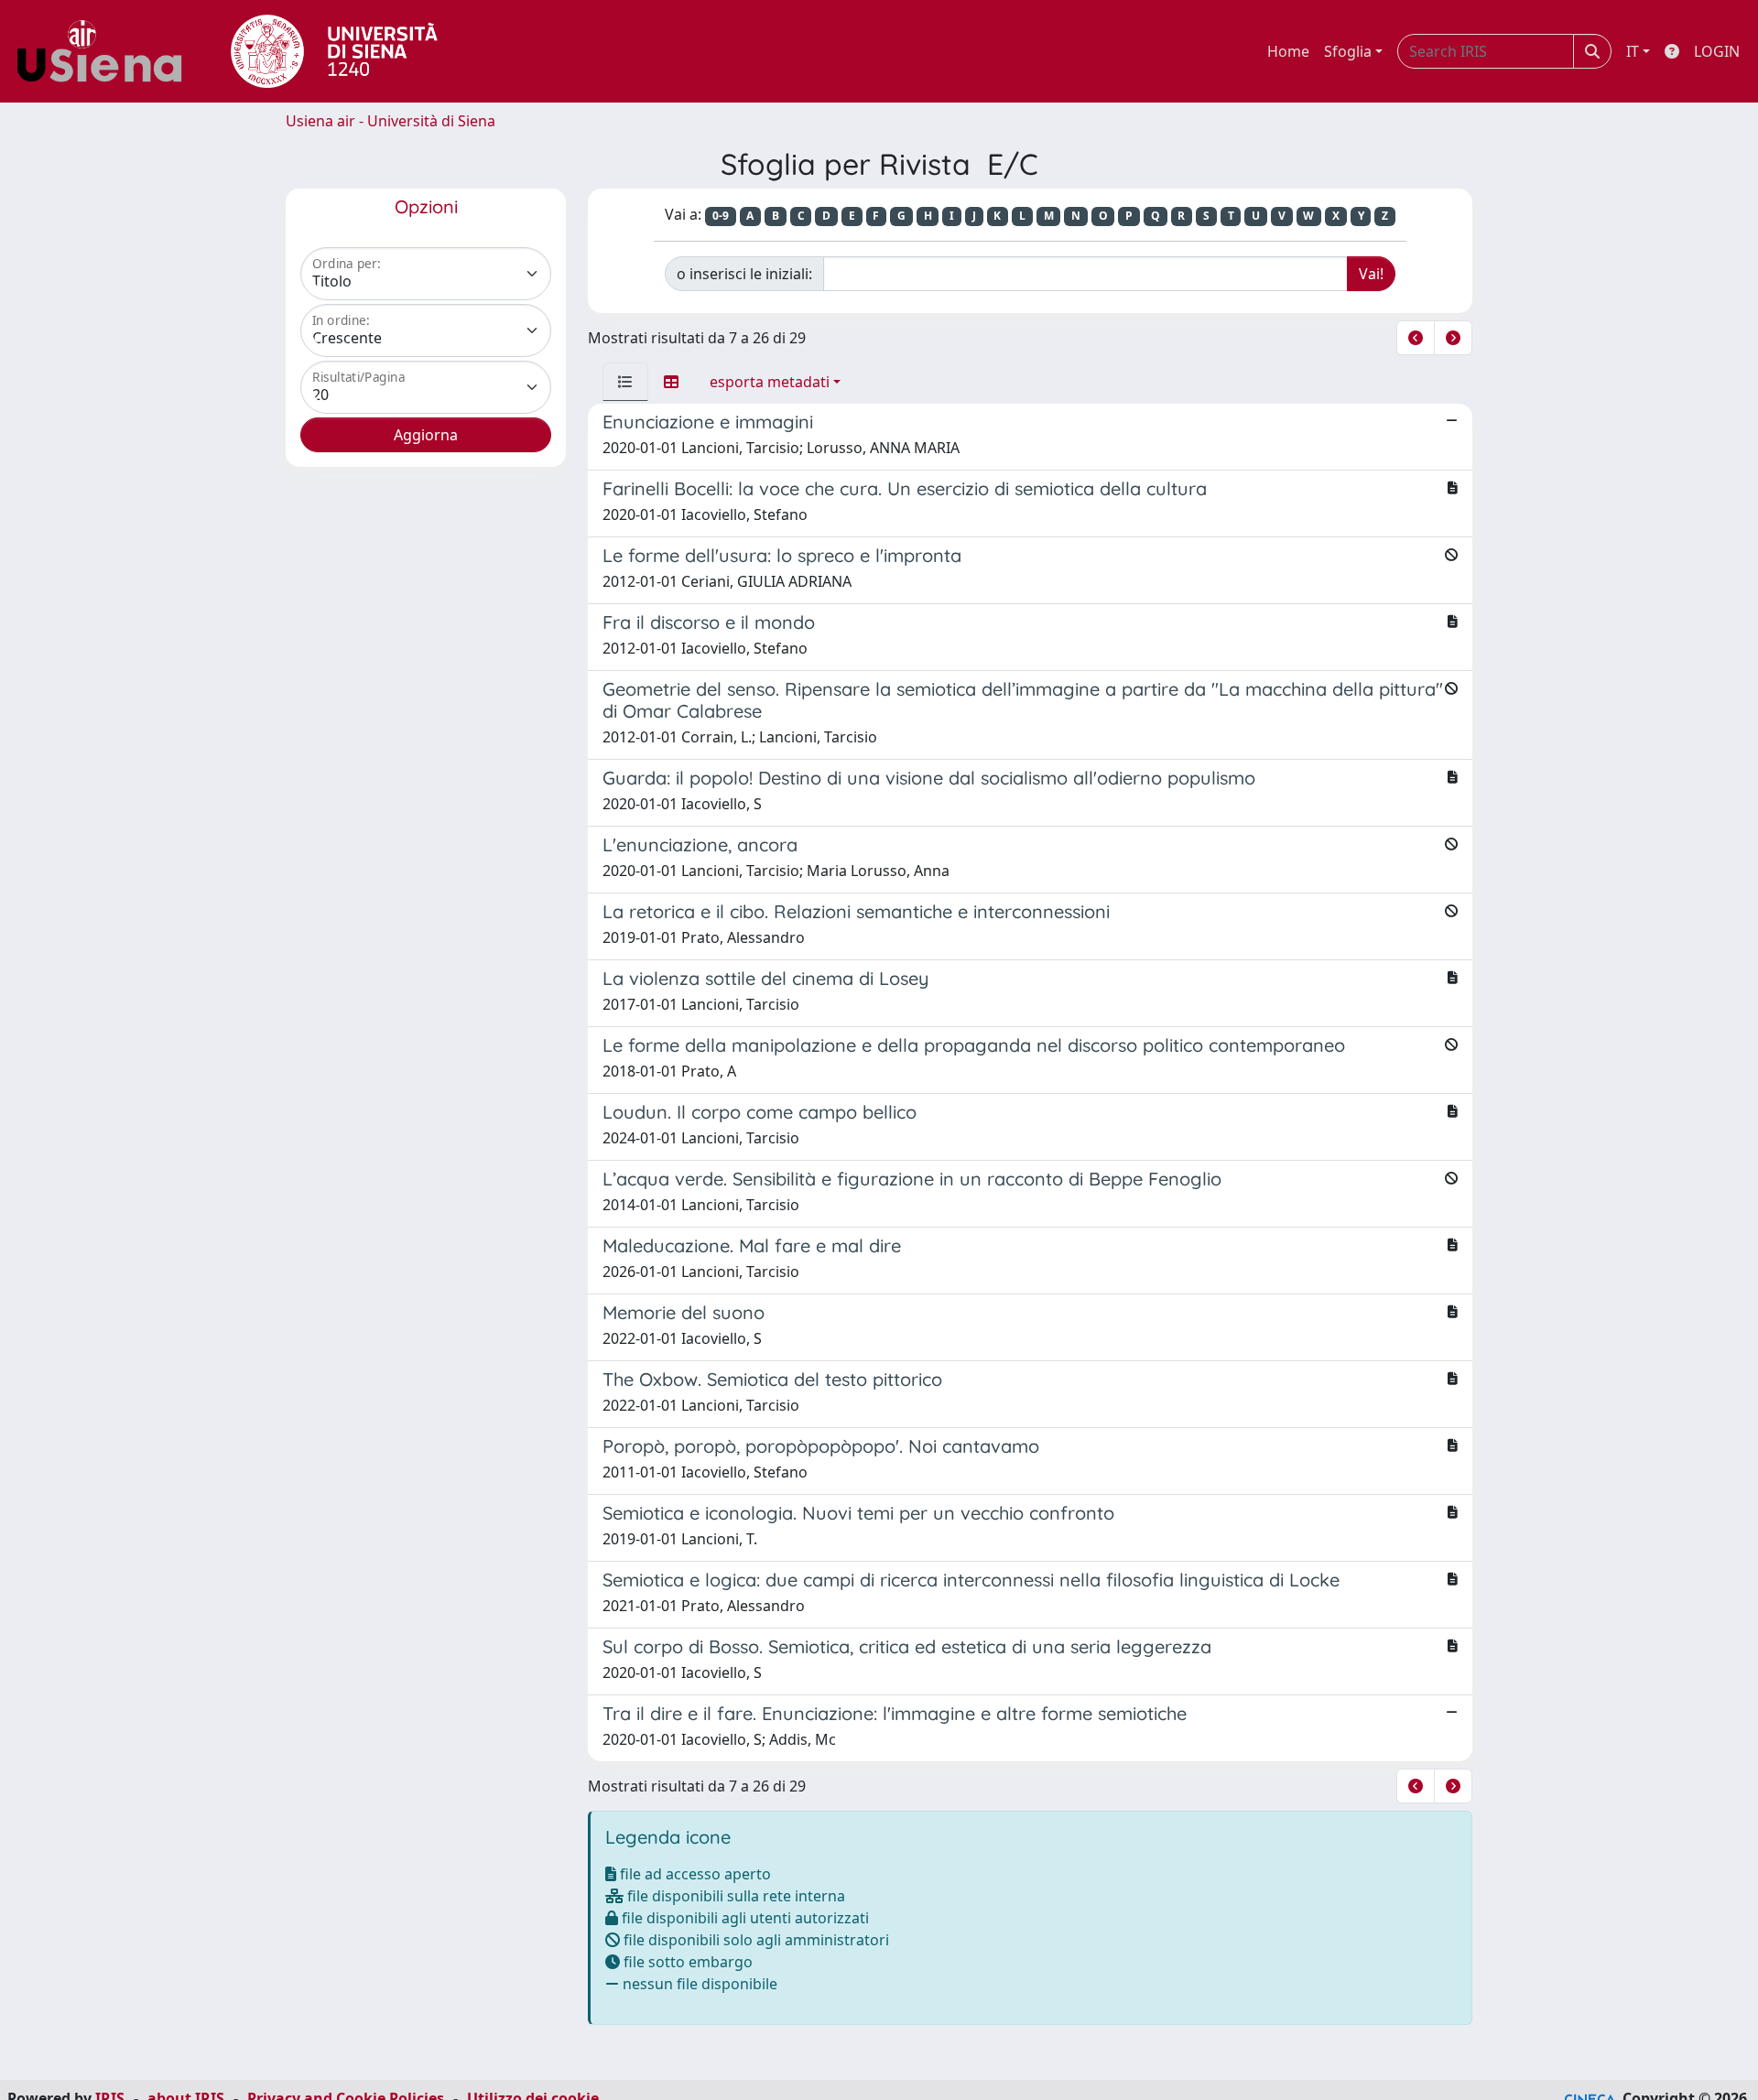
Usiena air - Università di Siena (391, 121)
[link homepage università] (334, 51)
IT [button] (1633, 51)
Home (1288, 51)
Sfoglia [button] (1348, 51)
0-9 (721, 216)
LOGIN (1717, 51)
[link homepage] (106, 51)
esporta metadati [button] (770, 382)
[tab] (625, 382)
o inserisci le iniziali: (744, 274)
